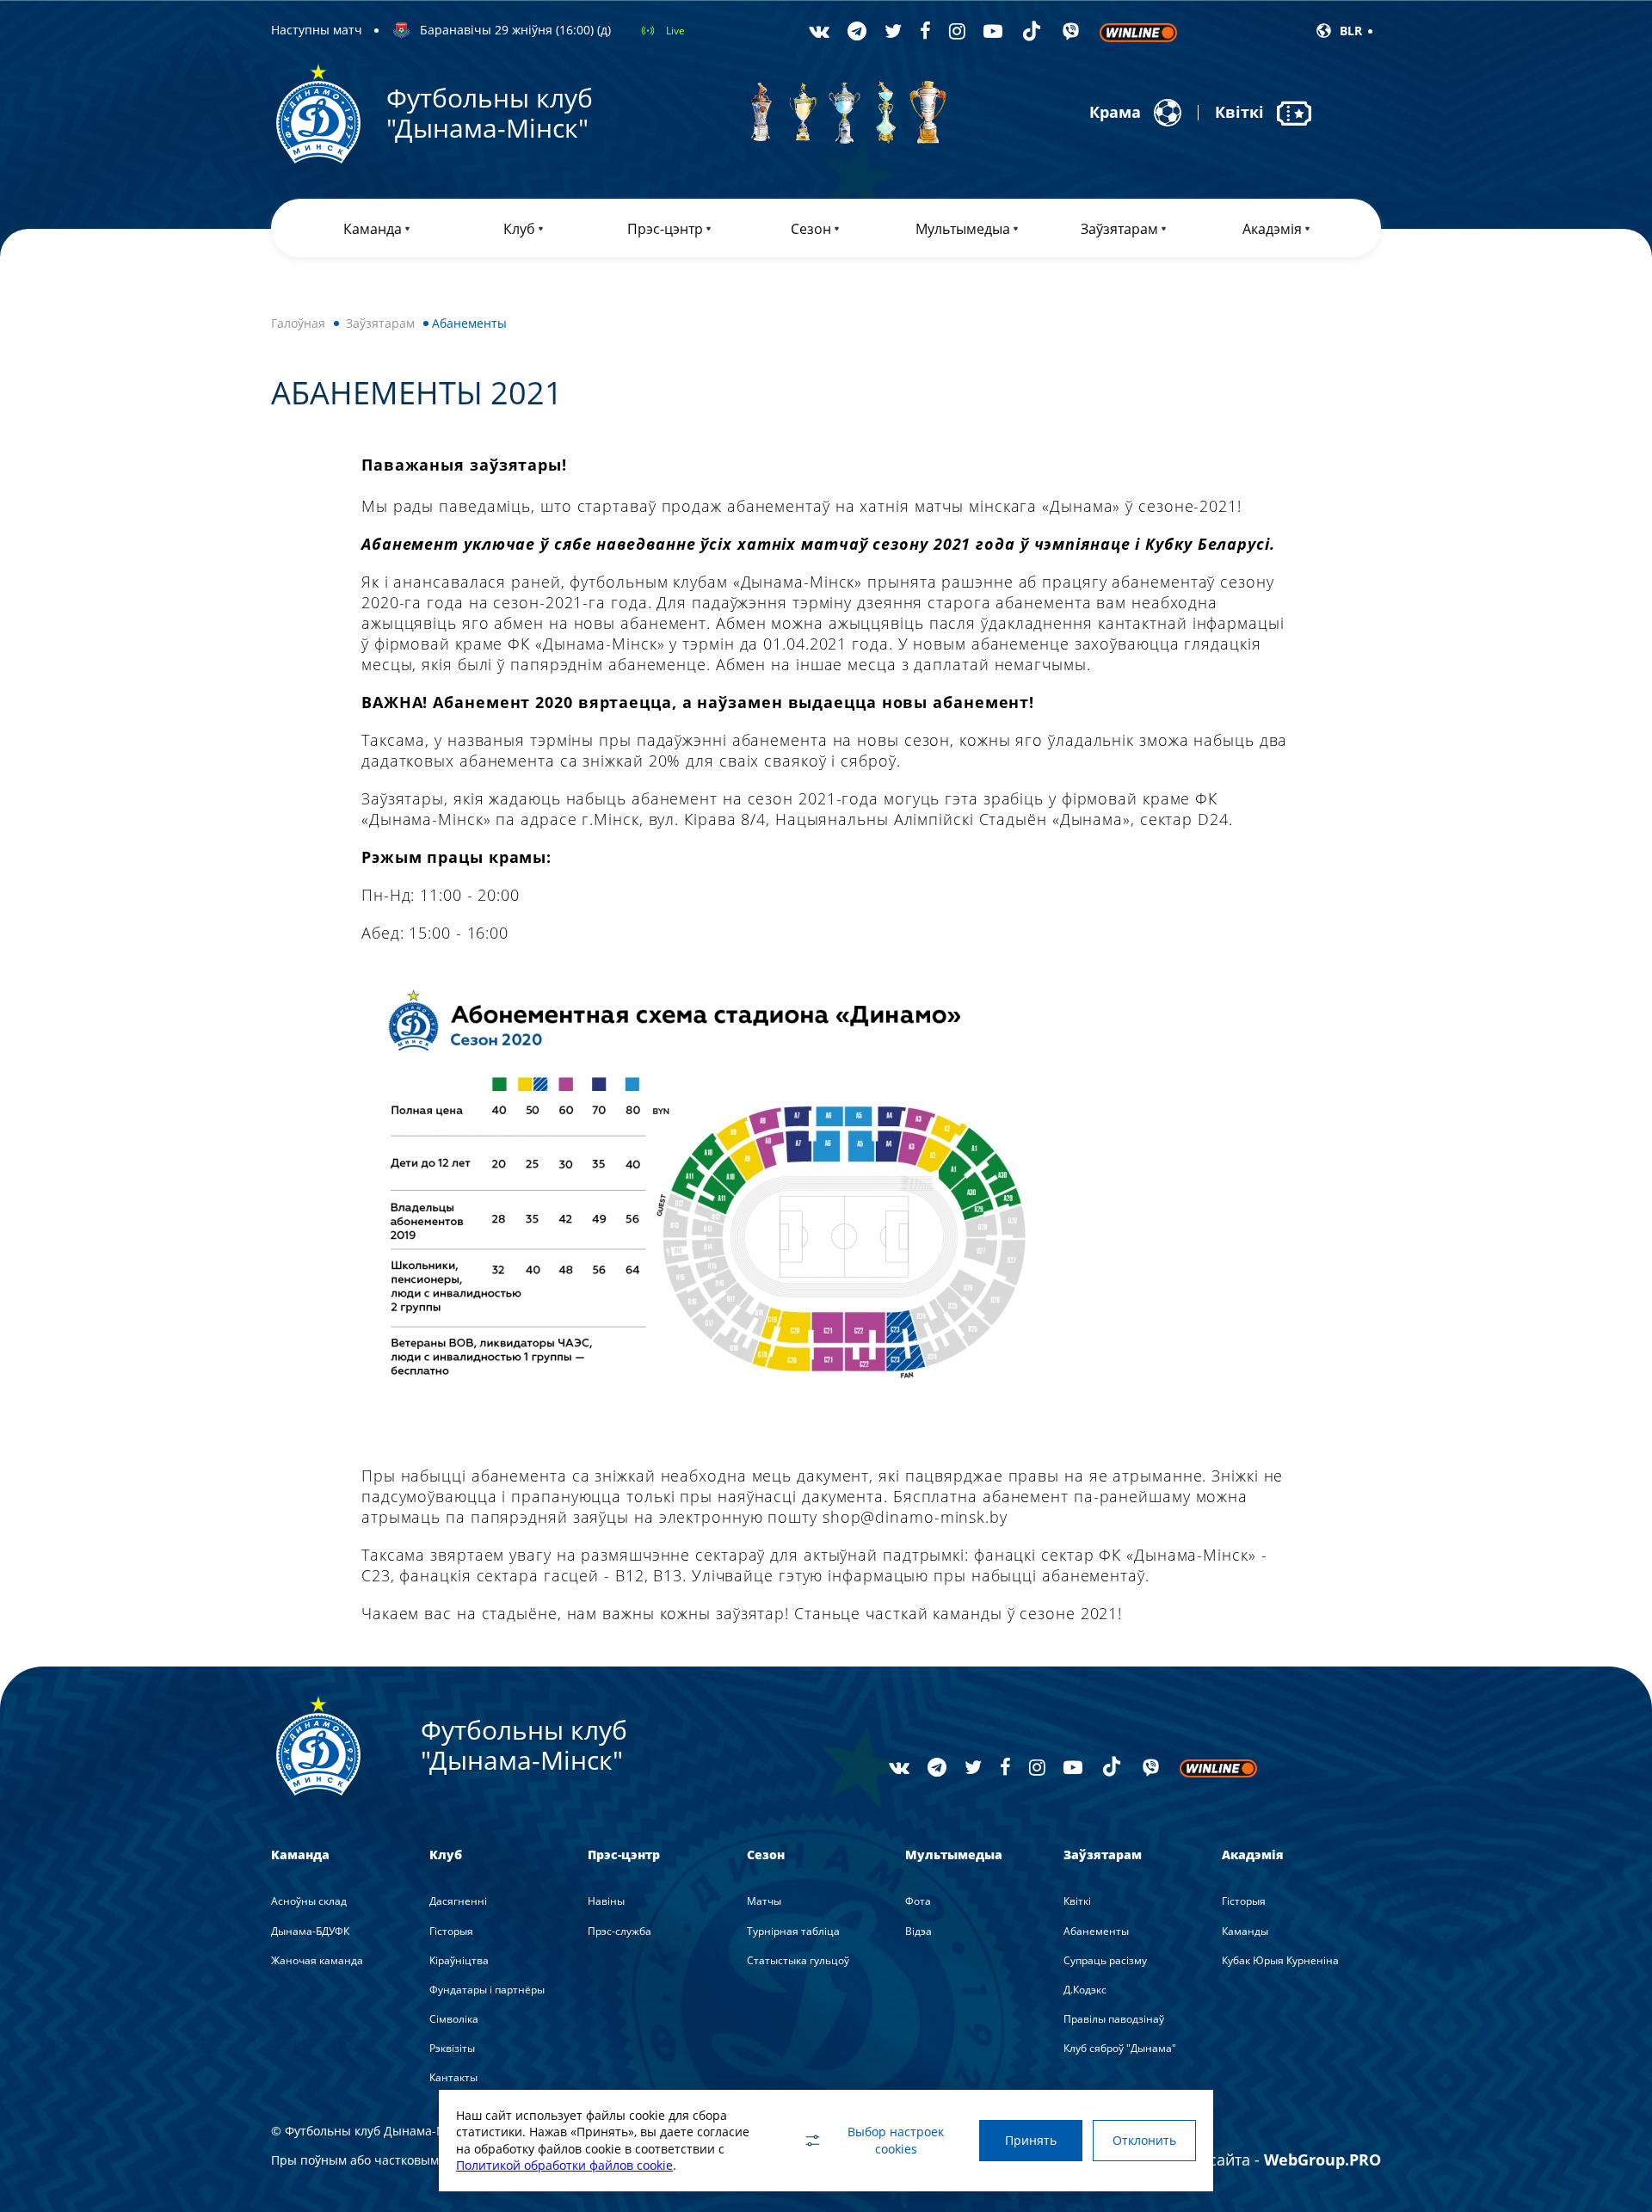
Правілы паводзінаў (1114, 2019)
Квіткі (1077, 1901)
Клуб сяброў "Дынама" (1120, 2048)
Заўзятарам (380, 323)
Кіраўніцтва (459, 1960)
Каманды (1245, 1931)
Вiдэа (918, 1931)
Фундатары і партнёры (487, 1990)
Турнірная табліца (793, 1931)
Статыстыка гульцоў (798, 1960)
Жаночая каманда (317, 1960)
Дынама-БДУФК (310, 1931)
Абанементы (1096, 1931)
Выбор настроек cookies (896, 2140)
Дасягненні (458, 1901)
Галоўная (298, 323)
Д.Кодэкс (1085, 1990)
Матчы (764, 1901)
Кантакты (453, 2077)
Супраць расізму (1105, 1960)
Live (675, 31)
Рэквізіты (452, 2048)
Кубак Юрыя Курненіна (1280, 1960)
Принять (1031, 2140)
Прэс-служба (619, 1931)
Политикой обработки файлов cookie (564, 2165)
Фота (918, 1901)
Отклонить (1144, 2140)
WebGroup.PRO (1322, 2160)
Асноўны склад (309, 1901)
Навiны (606, 1901)
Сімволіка (454, 2019)
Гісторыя (451, 1931)
